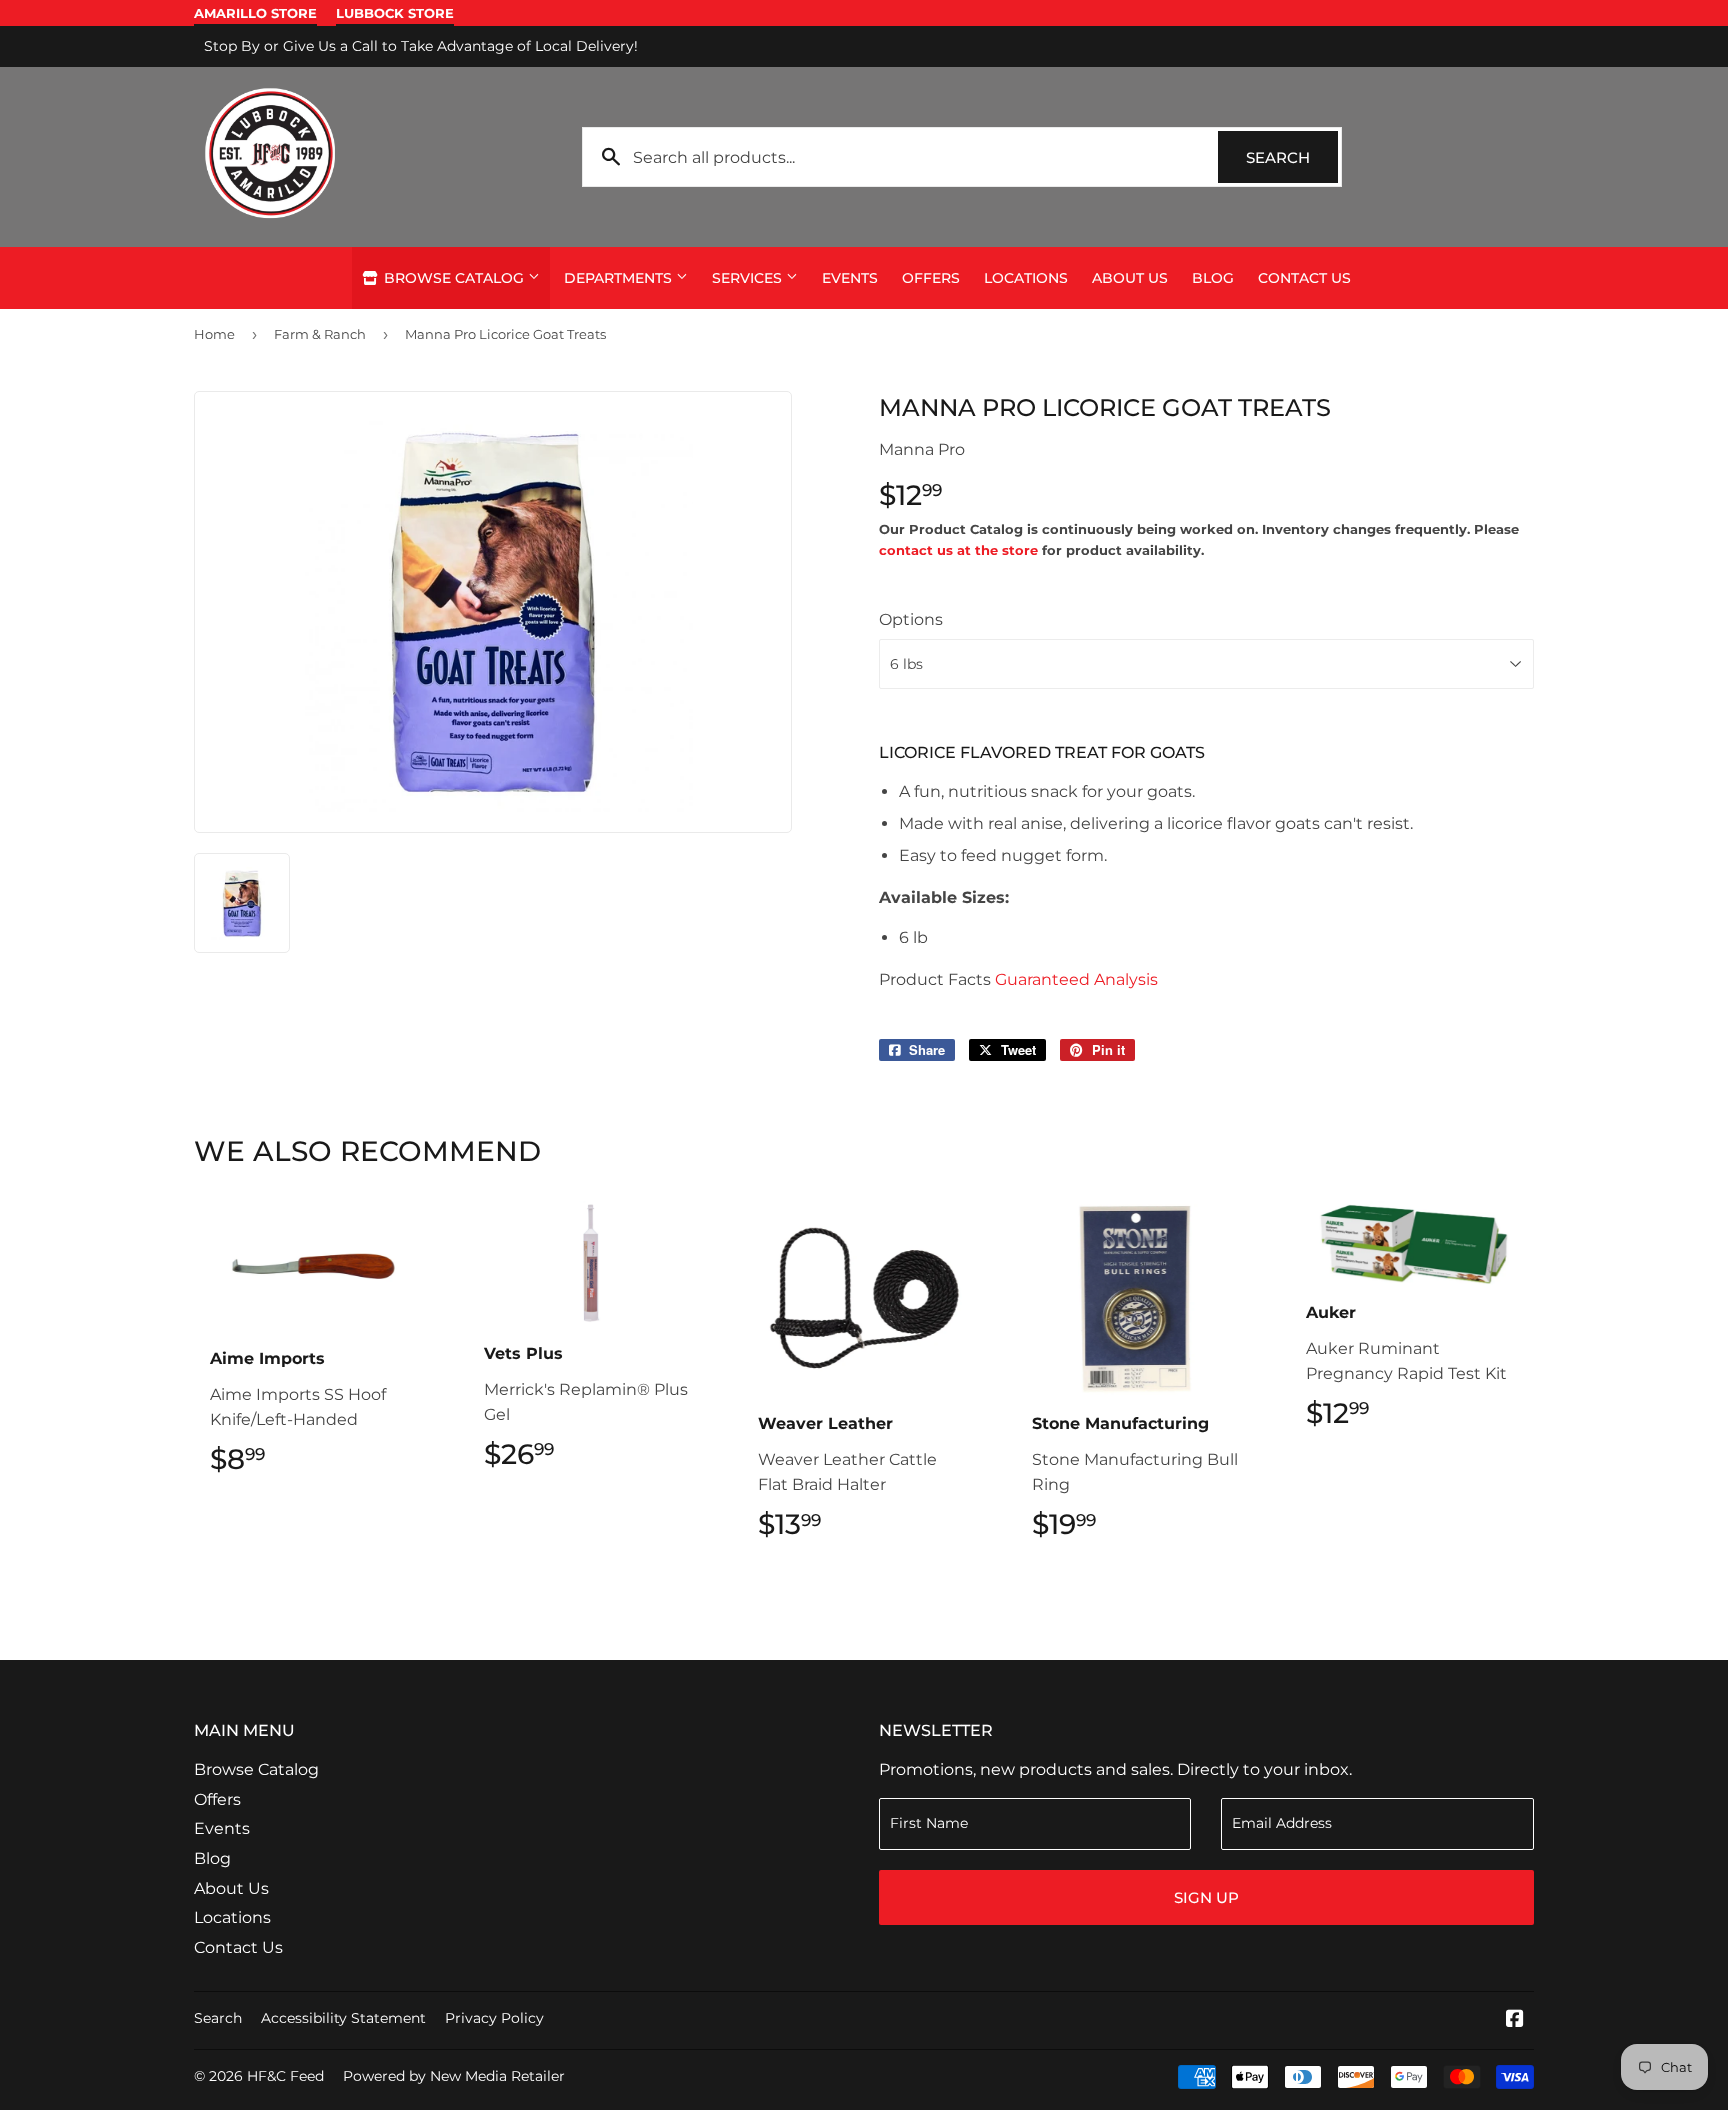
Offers (931, 278)
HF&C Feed (285, 2076)
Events (850, 278)
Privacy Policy (494, 2018)
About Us (1130, 278)
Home (214, 334)
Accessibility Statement (343, 2018)
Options (911, 619)
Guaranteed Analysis (1076, 979)
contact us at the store (958, 550)
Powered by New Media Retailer (454, 2076)
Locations (1026, 278)
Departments (620, 278)
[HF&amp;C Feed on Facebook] (1515, 2020)
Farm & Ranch (320, 334)
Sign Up (1206, 1897)
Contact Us (1304, 278)
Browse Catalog (454, 278)
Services (749, 278)
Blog (1213, 278)
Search (1292, 157)
